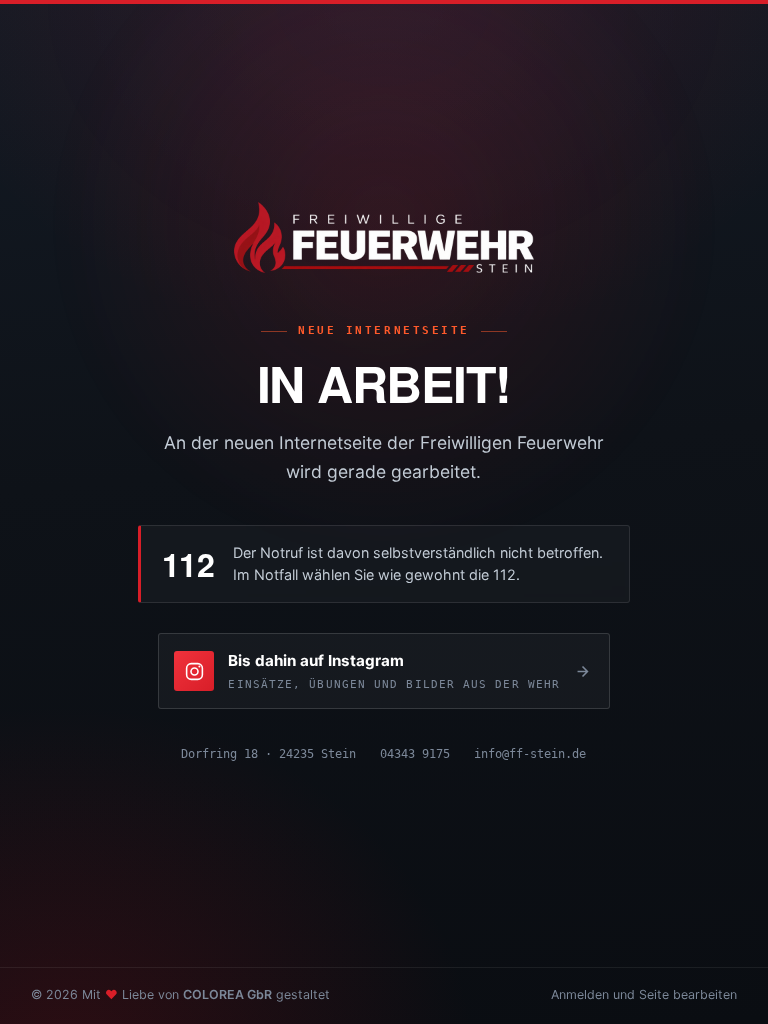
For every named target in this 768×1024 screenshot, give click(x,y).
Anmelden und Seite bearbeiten (644, 994)
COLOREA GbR (227, 994)
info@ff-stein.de (530, 753)
